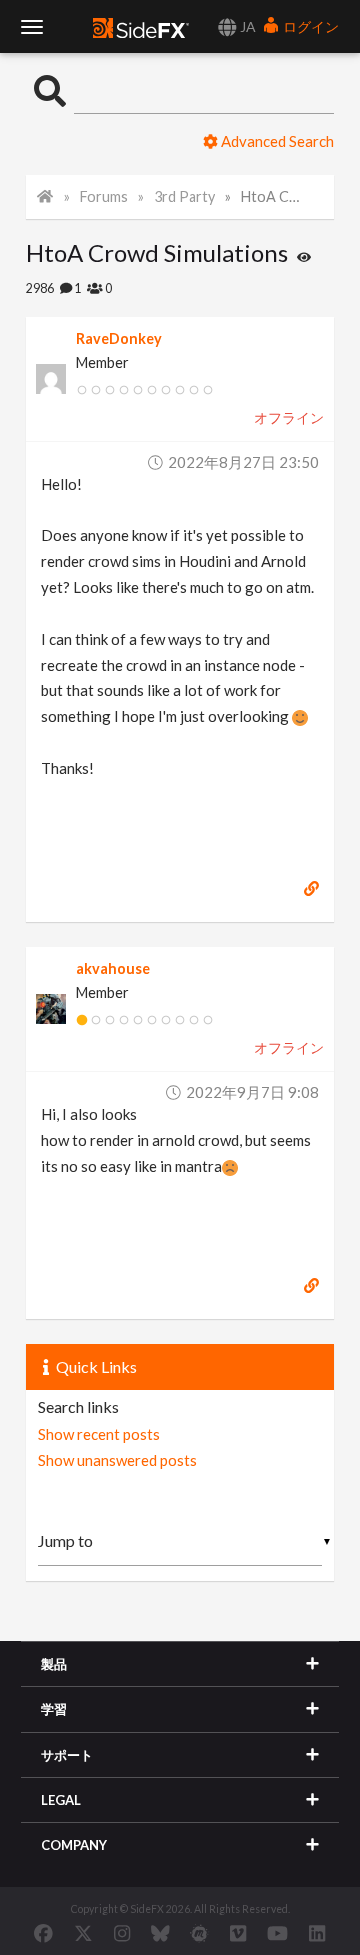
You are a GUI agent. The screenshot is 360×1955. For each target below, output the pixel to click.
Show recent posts (99, 1434)
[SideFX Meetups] (199, 1933)
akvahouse (113, 968)
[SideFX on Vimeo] (238, 1933)
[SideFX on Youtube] (277, 1933)
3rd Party (184, 196)
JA (246, 26)
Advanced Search (276, 141)
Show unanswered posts (117, 1460)
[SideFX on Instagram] (122, 1933)
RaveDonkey (119, 338)
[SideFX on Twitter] (83, 1933)
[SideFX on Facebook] (43, 1933)
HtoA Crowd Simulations (273, 196)
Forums (104, 196)
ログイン (309, 26)
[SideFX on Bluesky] (160, 1933)
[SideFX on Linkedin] (317, 1933)
